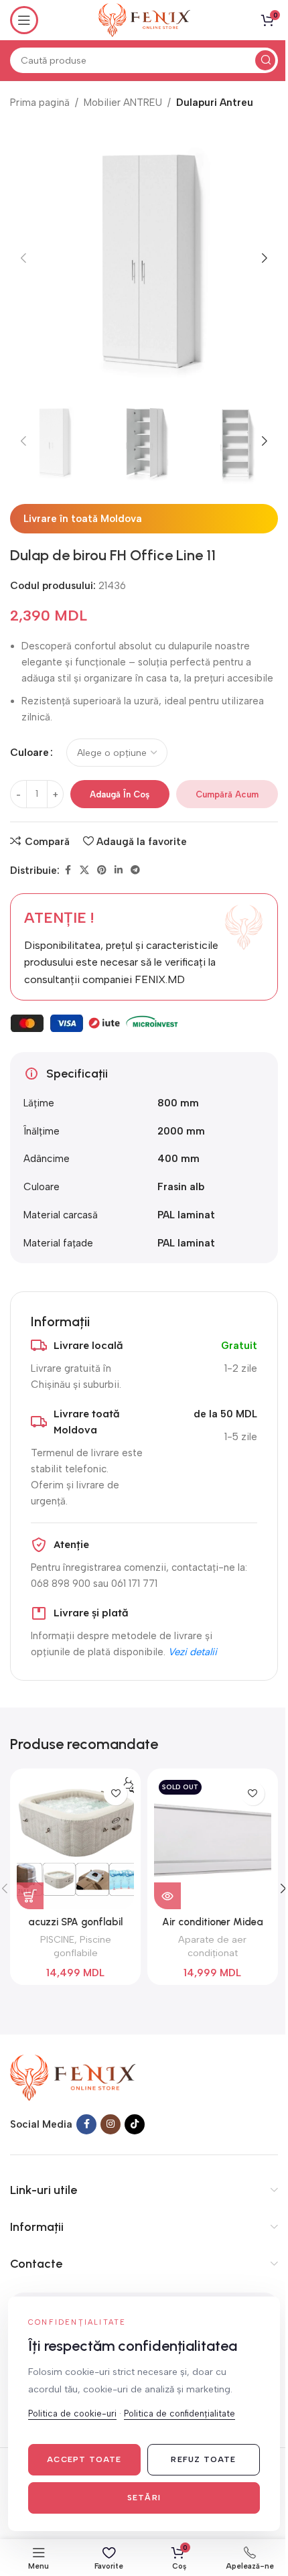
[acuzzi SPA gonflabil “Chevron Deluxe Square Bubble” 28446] (75, 1842)
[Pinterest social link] (102, 871)
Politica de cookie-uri (72, 2413)
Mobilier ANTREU (123, 103)
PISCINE (57, 1939)
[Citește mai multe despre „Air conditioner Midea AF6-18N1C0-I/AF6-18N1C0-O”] (167, 1896)
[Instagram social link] (111, 2124)
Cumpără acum (227, 794)
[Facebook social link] (68, 871)
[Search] (265, 60)
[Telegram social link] (135, 871)
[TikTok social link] (135, 2124)
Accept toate (84, 2459)
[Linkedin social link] (119, 871)
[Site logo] (144, 19)
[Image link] (73, 2077)
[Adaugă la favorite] (116, 1794)
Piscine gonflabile (82, 1946)
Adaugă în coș (120, 794)
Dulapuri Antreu (215, 103)
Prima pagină (40, 103)
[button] (23, 258)
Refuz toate (203, 2459)
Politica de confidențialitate (179, 2413)
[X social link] (84, 871)
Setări (144, 2498)
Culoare (29, 753)
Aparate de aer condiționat (212, 1946)
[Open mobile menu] (24, 20)
